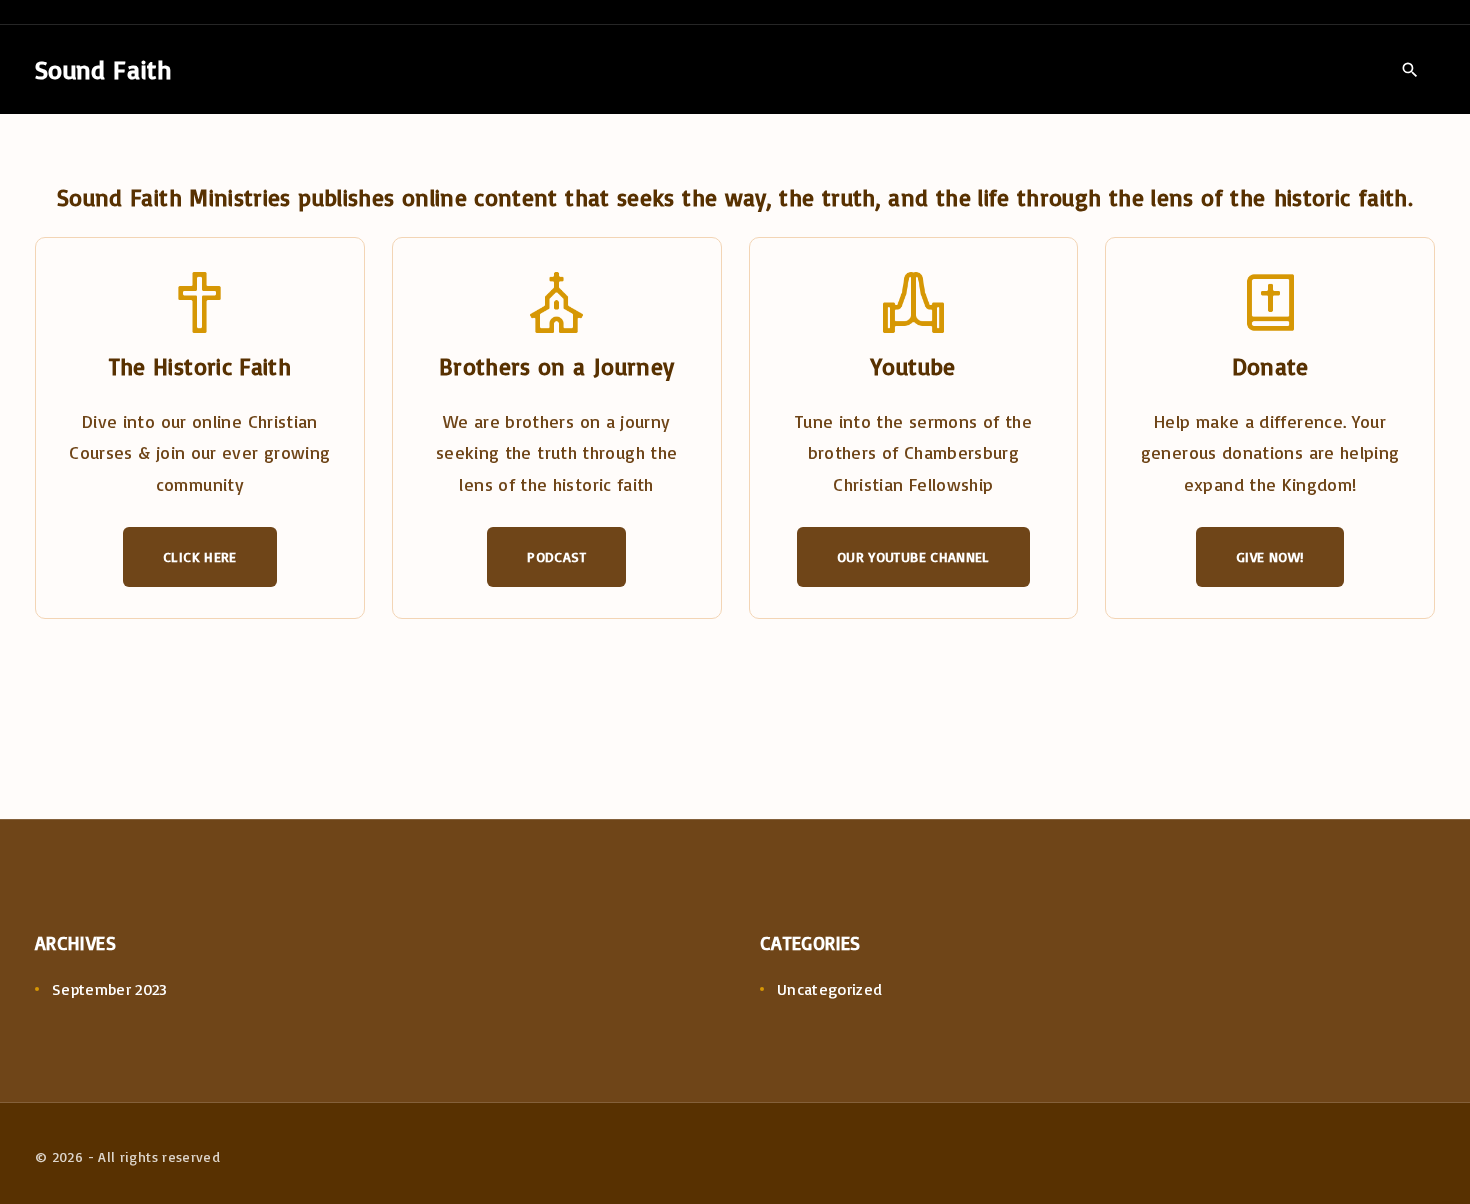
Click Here (200, 556)
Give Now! (1270, 556)
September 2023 (110, 989)
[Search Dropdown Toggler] (1409, 70)
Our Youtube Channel (913, 556)
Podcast (556, 556)
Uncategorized (830, 989)
